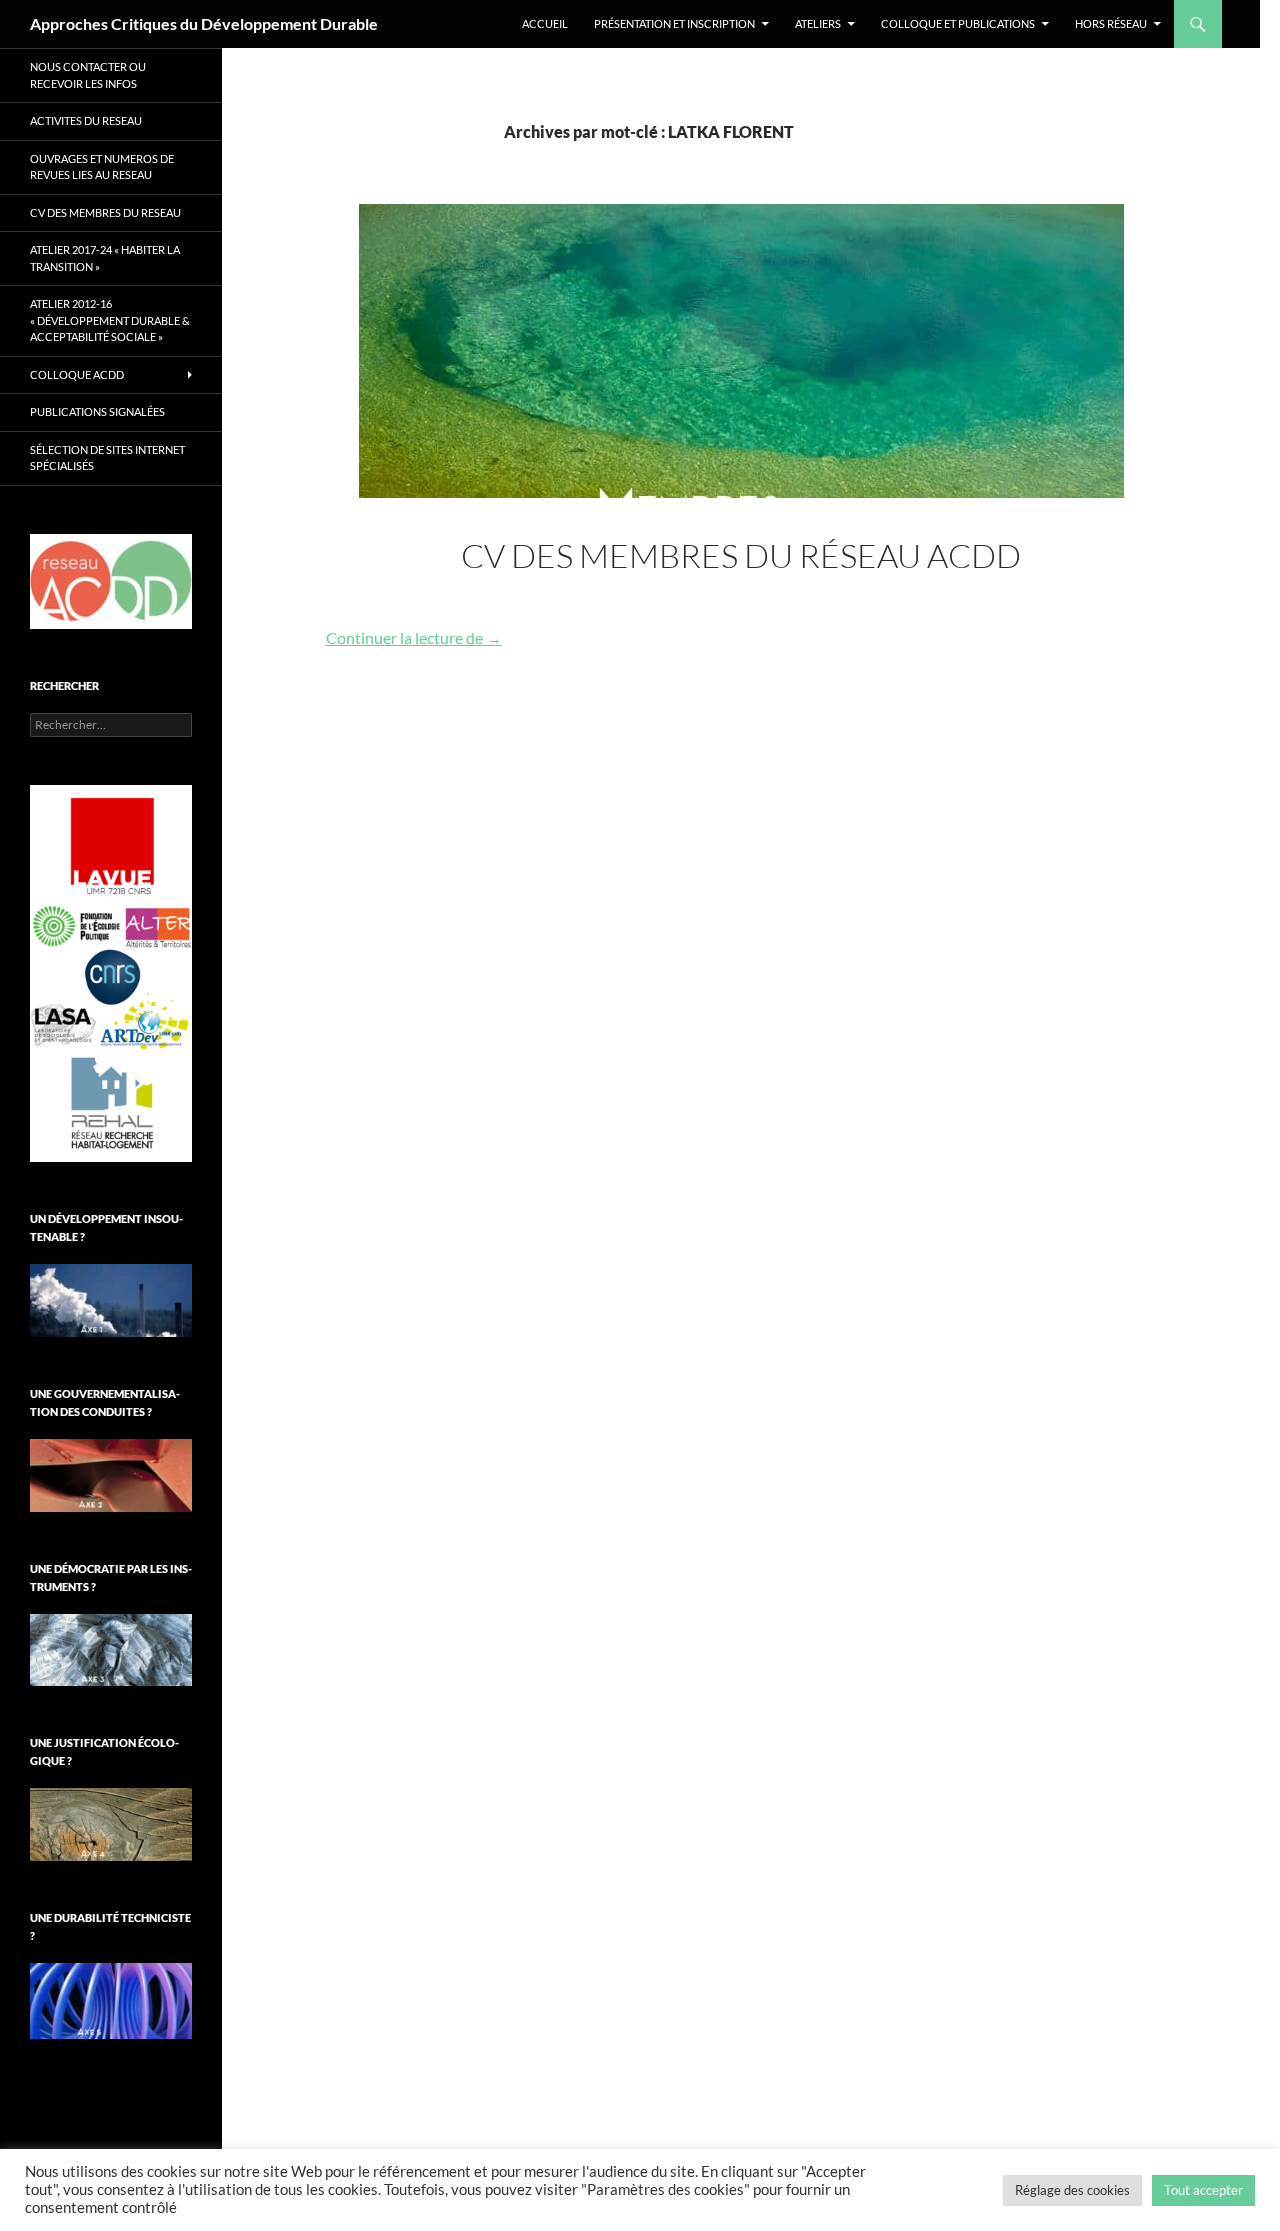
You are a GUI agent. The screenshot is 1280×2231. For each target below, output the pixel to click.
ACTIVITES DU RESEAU (86, 120)
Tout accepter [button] (1203, 2190)
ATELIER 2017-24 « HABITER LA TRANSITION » (105, 258)
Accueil (545, 23)
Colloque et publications (958, 23)
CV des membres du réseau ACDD (741, 555)
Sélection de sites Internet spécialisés (107, 458)
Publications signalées (97, 411)
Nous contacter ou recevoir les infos (88, 75)
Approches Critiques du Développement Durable (204, 23)
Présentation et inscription (674, 23)
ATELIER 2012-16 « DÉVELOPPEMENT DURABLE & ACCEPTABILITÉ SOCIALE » (110, 320)
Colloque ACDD (77, 374)
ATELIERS (818, 23)
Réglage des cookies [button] (1072, 2190)
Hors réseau (1111, 23)
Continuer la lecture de (414, 637)
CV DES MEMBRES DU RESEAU (105, 212)
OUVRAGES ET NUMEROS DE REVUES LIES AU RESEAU (102, 167)
